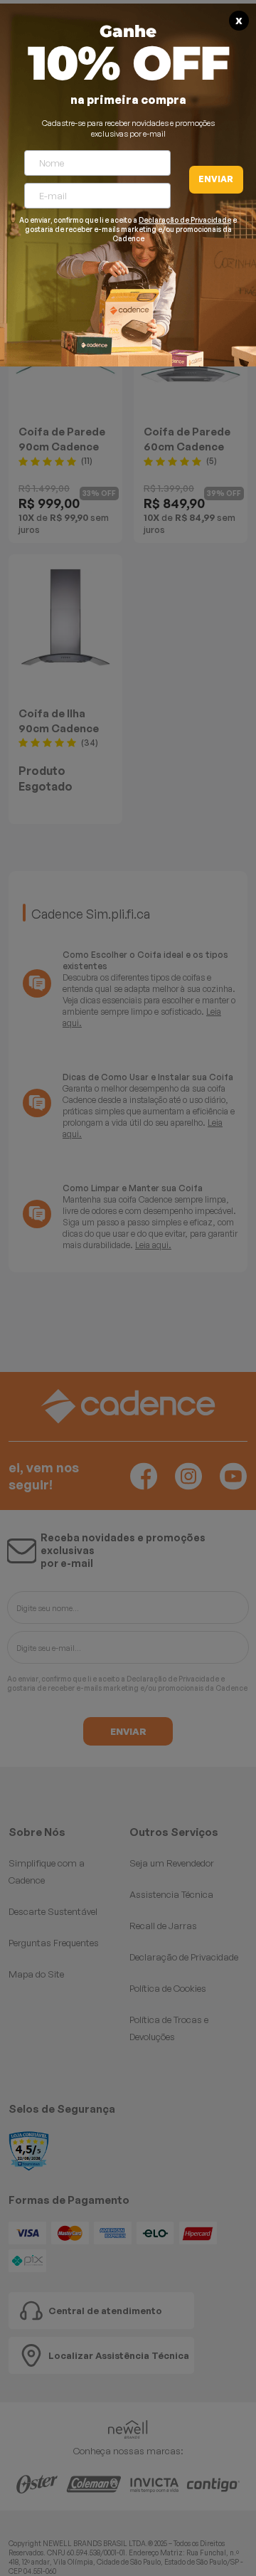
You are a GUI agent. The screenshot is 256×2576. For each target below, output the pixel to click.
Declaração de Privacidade (185, 220)
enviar (216, 179)
